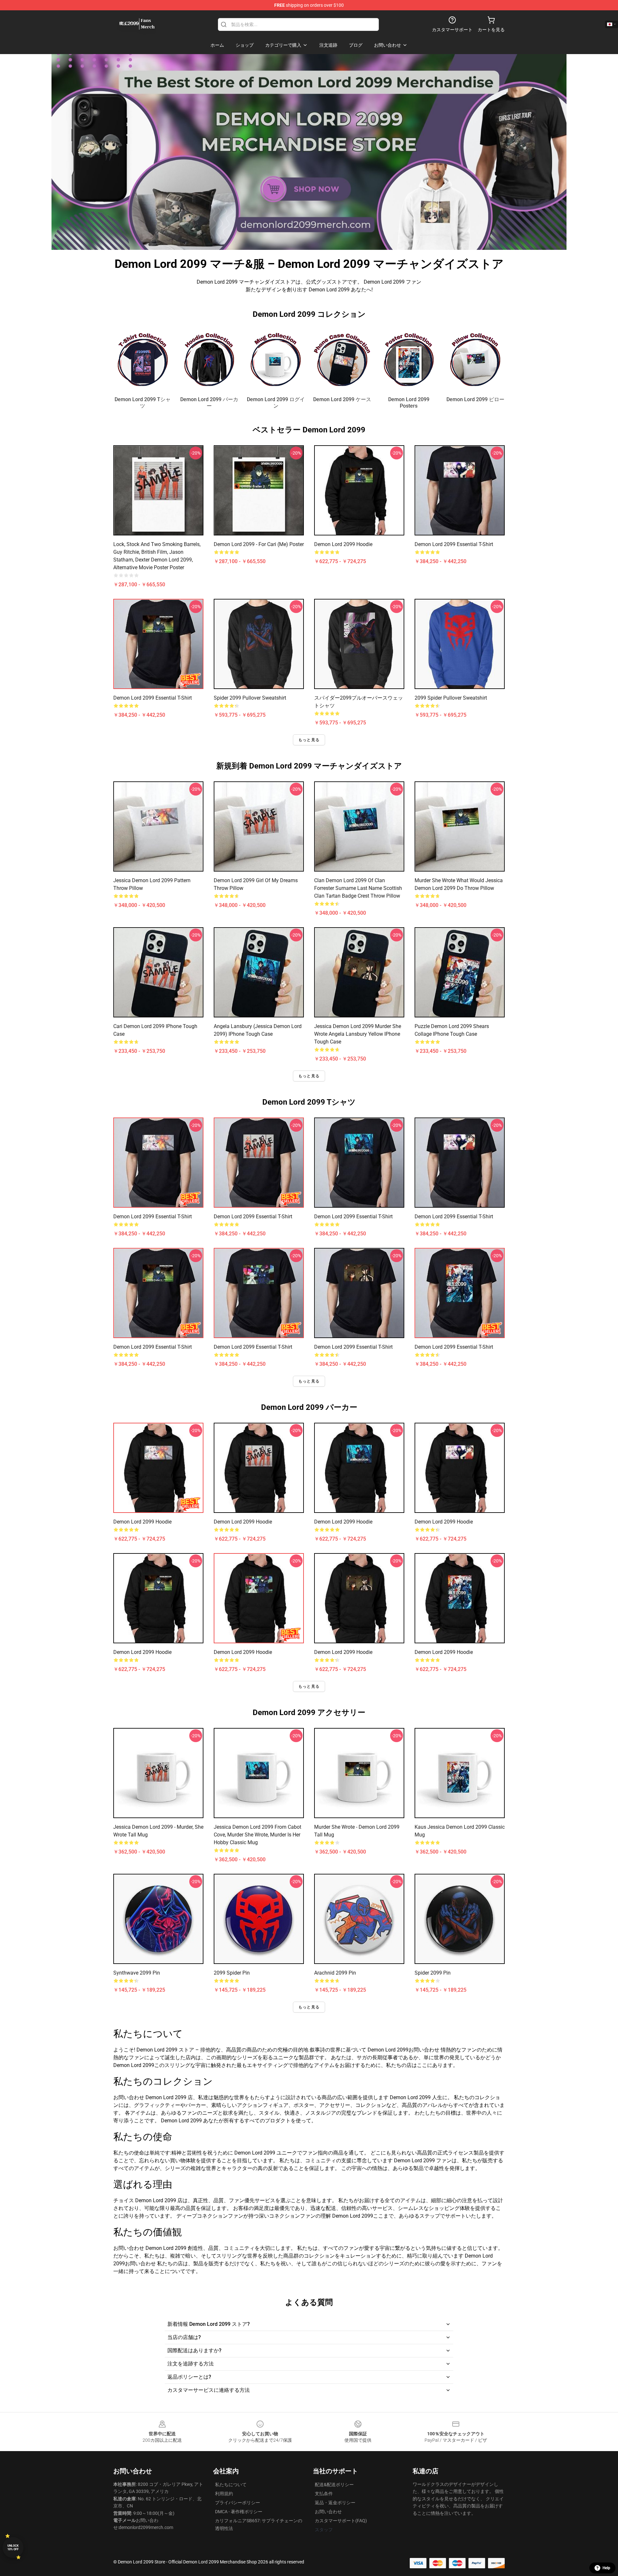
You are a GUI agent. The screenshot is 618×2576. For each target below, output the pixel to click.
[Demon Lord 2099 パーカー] (209, 359)
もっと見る (309, 740)
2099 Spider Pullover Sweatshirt (451, 698)
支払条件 (324, 2494)
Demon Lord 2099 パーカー (209, 403)
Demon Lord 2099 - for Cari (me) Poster (259, 544)
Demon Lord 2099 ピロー (475, 399)
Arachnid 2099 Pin (335, 1973)
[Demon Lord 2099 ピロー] (475, 359)
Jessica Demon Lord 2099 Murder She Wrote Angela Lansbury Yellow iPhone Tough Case (358, 1034)
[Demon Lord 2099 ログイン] (276, 359)
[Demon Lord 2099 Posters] (409, 359)
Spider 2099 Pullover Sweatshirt (250, 698)
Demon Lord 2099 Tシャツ (143, 403)
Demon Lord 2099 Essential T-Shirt (454, 544)
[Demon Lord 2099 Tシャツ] (143, 359)
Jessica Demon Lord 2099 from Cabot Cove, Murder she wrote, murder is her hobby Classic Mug (257, 1835)
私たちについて (231, 2485)
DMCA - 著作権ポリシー (239, 2512)
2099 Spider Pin (232, 1973)
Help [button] (606, 2568)
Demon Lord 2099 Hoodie (343, 544)
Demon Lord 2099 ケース (342, 399)
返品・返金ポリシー (335, 2503)
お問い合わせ (328, 2512)
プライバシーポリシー (238, 2503)
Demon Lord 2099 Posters (409, 403)
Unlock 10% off (13, 2548)
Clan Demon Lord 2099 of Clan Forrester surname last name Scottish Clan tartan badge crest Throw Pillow (358, 888)
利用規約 (224, 2494)
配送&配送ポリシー (334, 2485)
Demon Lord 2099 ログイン (276, 403)
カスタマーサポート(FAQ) (341, 2521)
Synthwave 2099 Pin (137, 1973)
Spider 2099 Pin (433, 1973)
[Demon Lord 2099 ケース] (342, 359)
